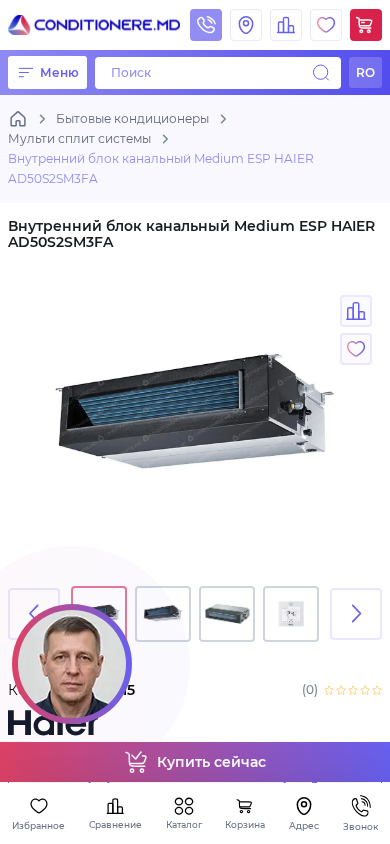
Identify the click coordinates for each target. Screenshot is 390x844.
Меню (59, 72)
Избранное (38, 825)
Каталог (184, 824)
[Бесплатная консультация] (72, 664)
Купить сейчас (211, 762)
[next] (356, 614)
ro (365, 72)
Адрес (304, 825)
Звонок (360, 826)
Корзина (245, 824)
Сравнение (115, 824)
